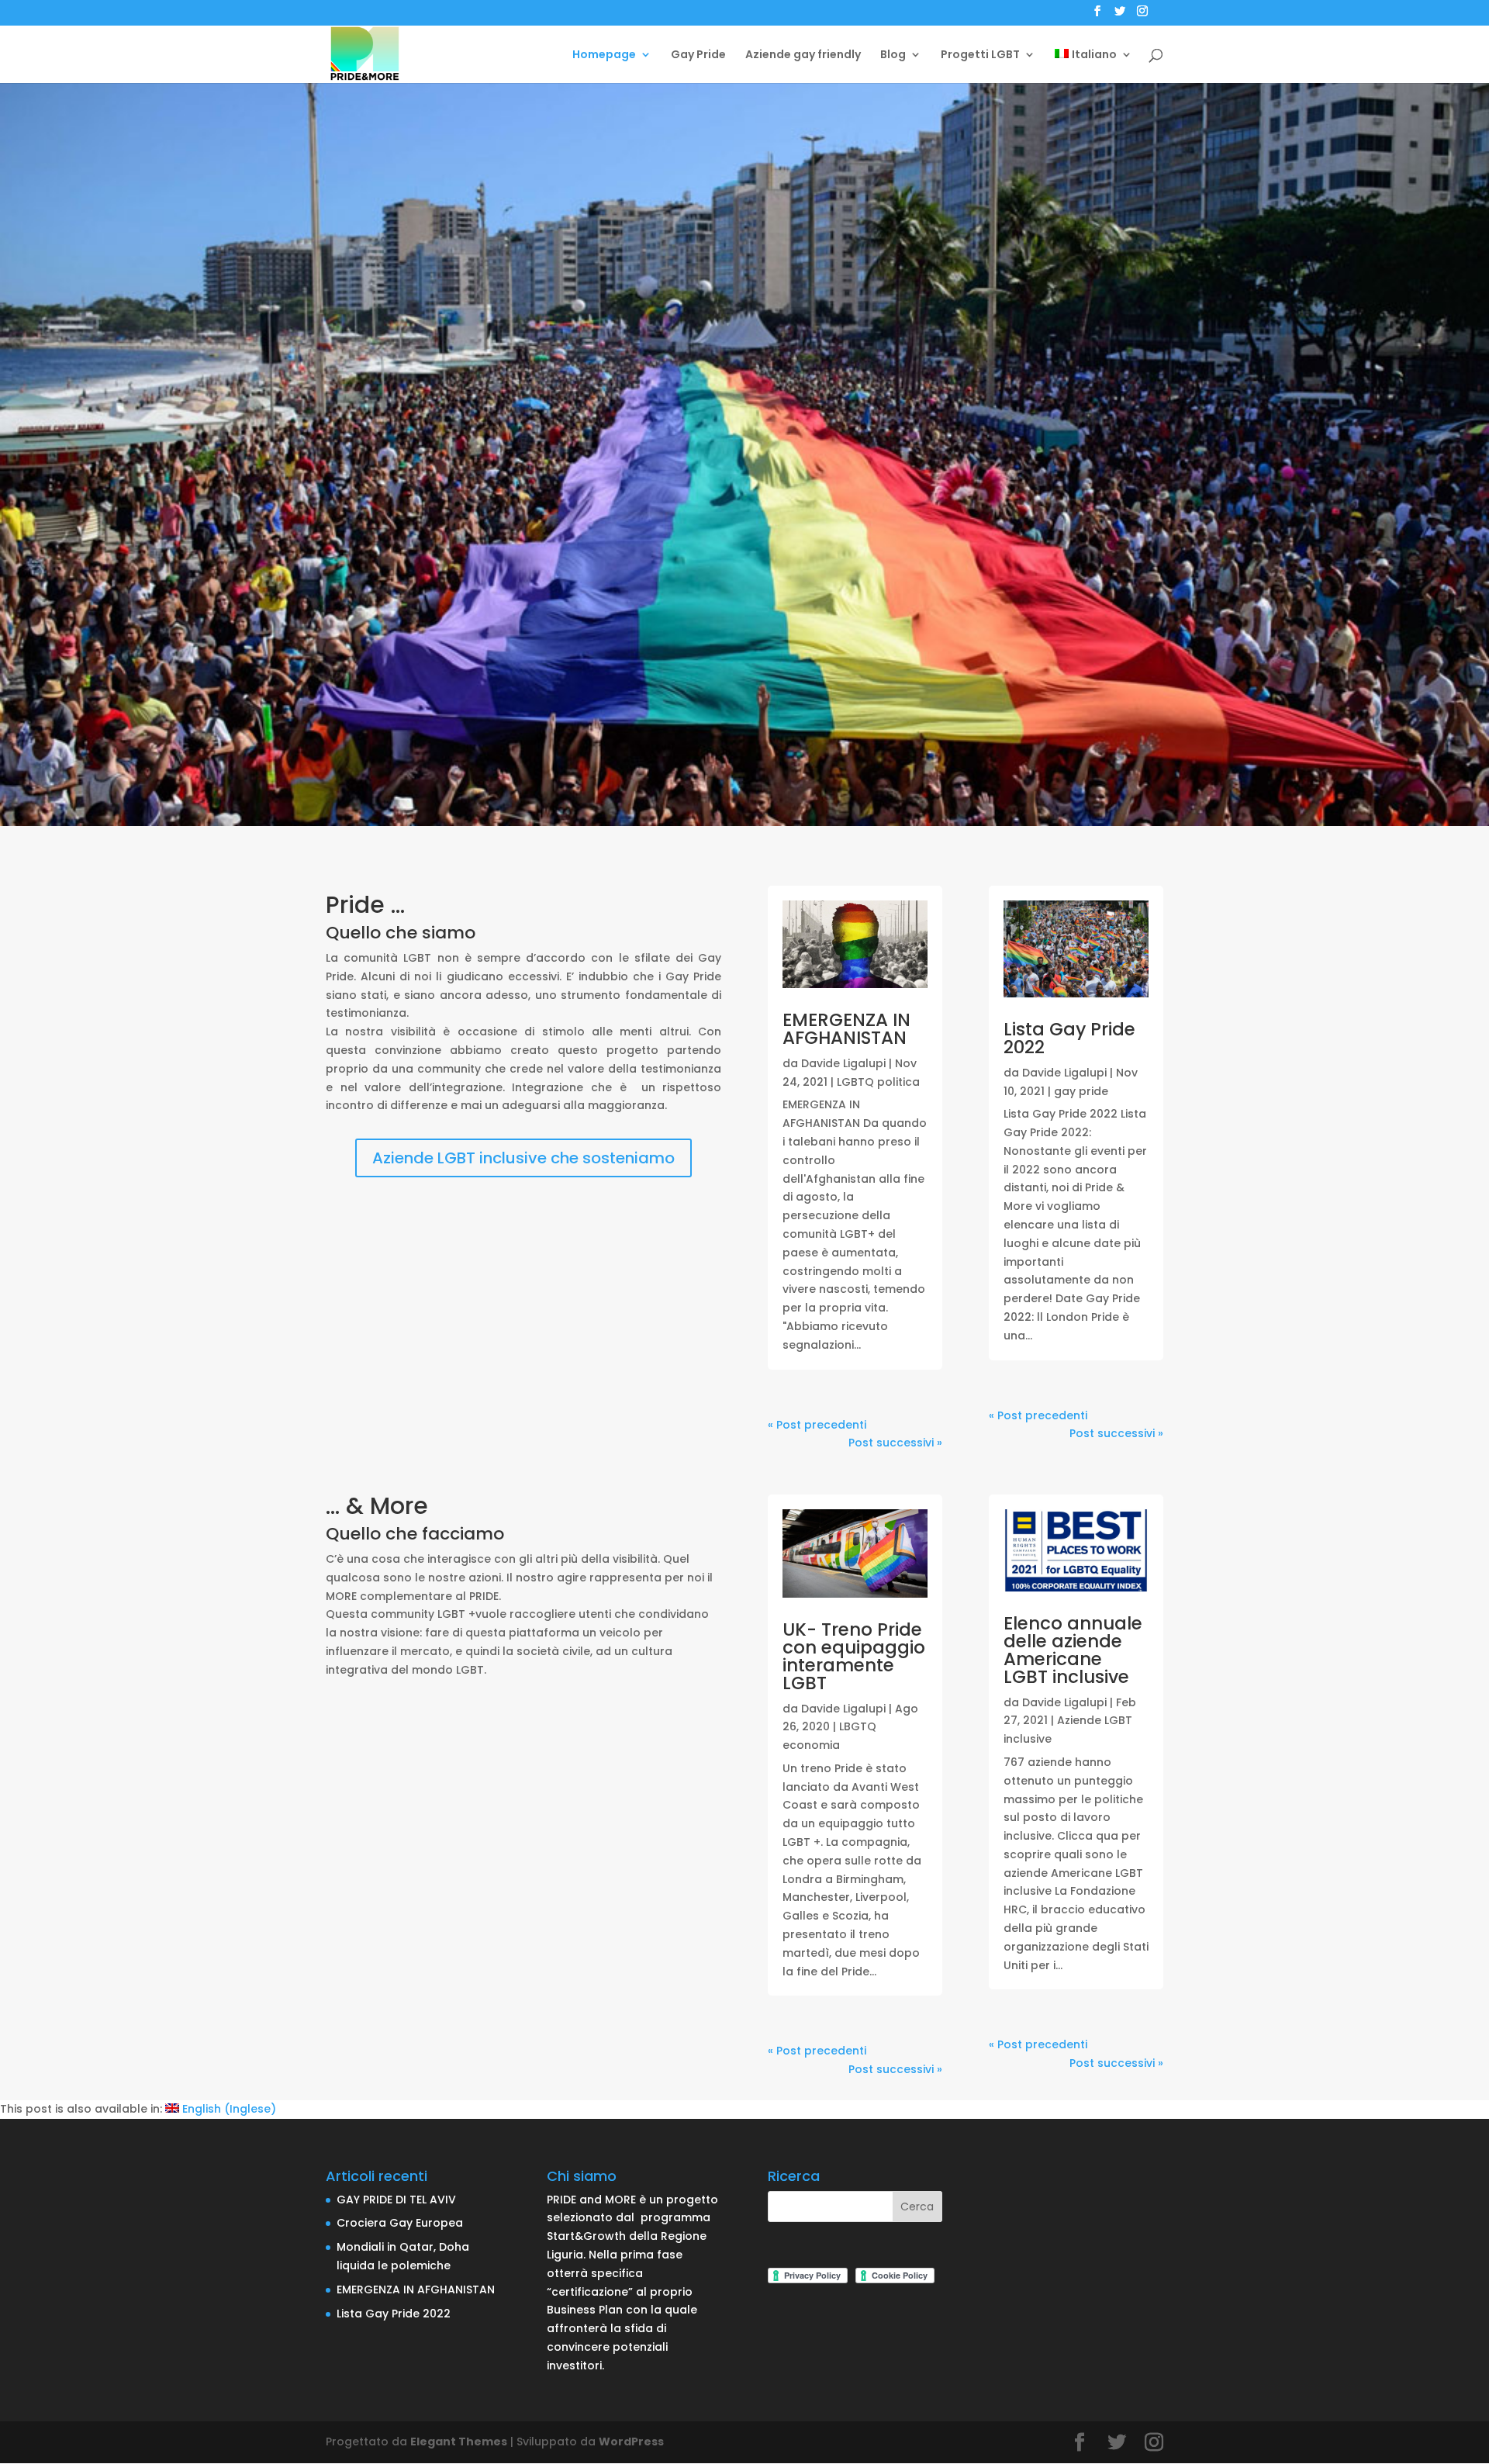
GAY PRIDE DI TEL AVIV (396, 2200)
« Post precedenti (817, 1425)
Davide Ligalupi (843, 1063)
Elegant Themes (459, 2442)
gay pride (1081, 1091)
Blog (893, 55)
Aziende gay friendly (803, 55)
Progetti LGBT (980, 55)
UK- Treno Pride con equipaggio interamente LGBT (854, 1656)
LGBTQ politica (878, 1082)
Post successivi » (895, 1443)
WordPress (631, 2442)
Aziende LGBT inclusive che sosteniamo (523, 1158)
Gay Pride (698, 55)
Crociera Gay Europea (400, 2223)
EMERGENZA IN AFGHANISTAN (846, 1029)
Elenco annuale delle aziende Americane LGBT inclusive (1073, 1650)
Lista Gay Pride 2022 (1069, 1038)
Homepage (604, 55)
